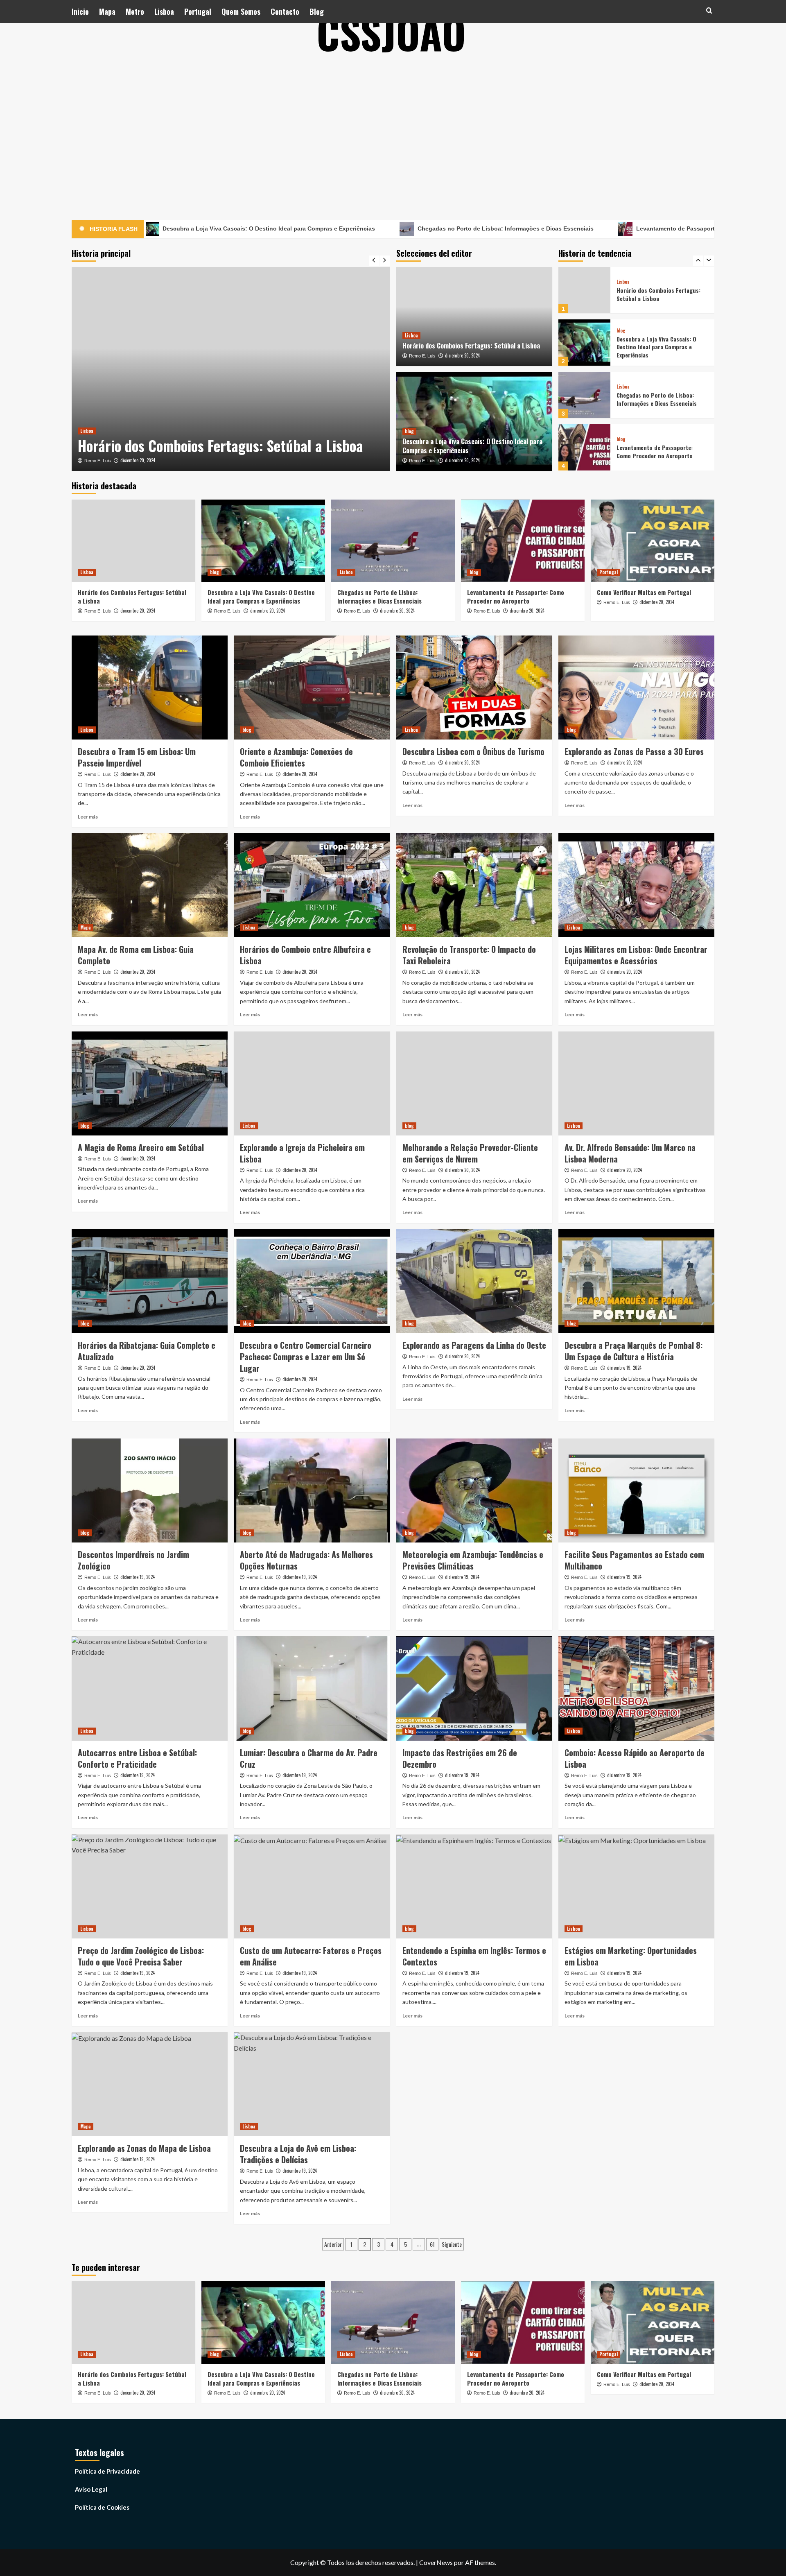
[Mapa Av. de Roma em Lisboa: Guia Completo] (150, 885)
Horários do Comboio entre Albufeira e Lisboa (305, 955)
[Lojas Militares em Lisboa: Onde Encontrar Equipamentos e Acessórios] (636, 885)
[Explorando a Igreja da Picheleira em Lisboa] (312, 1083)
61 (432, 2244)
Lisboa (164, 11)
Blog (317, 11)
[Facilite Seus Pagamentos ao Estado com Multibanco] (636, 1490)
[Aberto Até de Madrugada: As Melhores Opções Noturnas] (312, 1490)
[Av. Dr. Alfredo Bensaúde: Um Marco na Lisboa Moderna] (636, 1083)
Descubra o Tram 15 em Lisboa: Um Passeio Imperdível (137, 757)
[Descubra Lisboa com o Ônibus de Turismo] (474, 688)
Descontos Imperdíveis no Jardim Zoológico (133, 1560)
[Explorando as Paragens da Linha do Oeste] (474, 1281)
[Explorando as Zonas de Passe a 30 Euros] (636, 688)
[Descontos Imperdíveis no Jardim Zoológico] (150, 1490)
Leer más (88, 817)
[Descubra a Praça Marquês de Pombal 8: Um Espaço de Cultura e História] (636, 1281)
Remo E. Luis (98, 461)
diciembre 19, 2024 (624, 1368)
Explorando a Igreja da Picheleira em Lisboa (302, 1153)
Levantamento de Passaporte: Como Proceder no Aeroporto (599, 228)
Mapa (107, 11)
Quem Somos (241, 11)
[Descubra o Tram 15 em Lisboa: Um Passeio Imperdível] (150, 688)
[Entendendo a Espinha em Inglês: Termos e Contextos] (474, 1886)
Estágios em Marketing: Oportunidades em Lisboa (631, 1956)
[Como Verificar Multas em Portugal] (584, 447)
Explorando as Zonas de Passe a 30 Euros (634, 751)
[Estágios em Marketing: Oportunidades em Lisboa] (636, 1886)
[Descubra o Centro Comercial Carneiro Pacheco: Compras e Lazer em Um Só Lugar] (312, 1281)
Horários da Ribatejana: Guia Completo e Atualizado (147, 1351)
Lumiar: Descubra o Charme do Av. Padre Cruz (309, 1758)
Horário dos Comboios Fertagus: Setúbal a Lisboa (471, 346)
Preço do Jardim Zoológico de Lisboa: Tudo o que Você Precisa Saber (141, 1956)
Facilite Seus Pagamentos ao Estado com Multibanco (634, 1560)
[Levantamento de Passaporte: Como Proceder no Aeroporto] (584, 395)
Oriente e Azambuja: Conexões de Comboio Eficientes (296, 757)
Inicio (80, 11)
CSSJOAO (391, 33)
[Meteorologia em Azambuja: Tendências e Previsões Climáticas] (474, 1490)
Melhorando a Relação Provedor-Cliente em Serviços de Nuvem (470, 1153)
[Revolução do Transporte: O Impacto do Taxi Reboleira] (474, 885)
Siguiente (452, 2244)
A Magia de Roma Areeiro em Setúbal (141, 1147)
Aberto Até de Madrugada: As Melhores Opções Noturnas (306, 1560)
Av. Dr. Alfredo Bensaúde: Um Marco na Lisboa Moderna (630, 1153)
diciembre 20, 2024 (138, 460)
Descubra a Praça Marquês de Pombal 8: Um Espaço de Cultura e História (634, 1351)
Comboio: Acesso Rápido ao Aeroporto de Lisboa (635, 1758)
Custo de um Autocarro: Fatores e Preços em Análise (311, 1956)
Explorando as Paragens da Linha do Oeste (474, 1345)
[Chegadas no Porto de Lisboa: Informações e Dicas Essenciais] (584, 343)
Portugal (198, 11)
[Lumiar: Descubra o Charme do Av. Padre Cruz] (312, 1688)
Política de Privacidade (107, 2471)
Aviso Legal (91, 2489)
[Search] (709, 10)
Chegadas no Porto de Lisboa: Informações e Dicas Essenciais (384, 228)
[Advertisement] (393, 127)
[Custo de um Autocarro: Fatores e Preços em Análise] (312, 1886)
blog (85, 412)
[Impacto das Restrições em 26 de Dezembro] (474, 1688)
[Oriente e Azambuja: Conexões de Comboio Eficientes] (312, 688)
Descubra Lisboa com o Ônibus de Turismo (473, 751)
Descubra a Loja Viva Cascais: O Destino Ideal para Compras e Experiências (225, 436)
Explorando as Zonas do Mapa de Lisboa (144, 2148)
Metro (135, 11)
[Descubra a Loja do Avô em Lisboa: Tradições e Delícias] (312, 2084)
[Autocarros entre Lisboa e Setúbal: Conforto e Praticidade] (150, 1688)
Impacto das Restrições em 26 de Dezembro (460, 1758)
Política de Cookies (102, 2507)
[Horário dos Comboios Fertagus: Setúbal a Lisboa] (474, 317)
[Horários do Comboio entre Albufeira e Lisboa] (312, 885)
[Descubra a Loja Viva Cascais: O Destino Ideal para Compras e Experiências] (231, 369)
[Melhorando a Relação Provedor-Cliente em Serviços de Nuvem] (474, 1083)
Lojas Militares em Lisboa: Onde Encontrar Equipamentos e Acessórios (636, 955)
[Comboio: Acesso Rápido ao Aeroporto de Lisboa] (636, 1688)
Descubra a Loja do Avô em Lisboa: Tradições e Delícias (298, 2154)
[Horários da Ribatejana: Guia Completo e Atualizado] (150, 1281)
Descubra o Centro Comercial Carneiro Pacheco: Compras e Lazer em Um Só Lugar (306, 1357)
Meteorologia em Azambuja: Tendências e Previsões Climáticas (473, 1560)
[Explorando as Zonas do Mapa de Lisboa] (150, 2084)
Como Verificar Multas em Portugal (661, 451)
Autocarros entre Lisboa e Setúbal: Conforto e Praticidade (137, 1758)
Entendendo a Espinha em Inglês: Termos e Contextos (474, 1956)
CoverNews (436, 2562)
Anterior (333, 2244)
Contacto (285, 11)
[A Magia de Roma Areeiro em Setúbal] (150, 1083)
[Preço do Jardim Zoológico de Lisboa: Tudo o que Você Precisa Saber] (150, 1886)
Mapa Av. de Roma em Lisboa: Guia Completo (136, 955)
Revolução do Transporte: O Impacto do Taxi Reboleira (469, 955)
